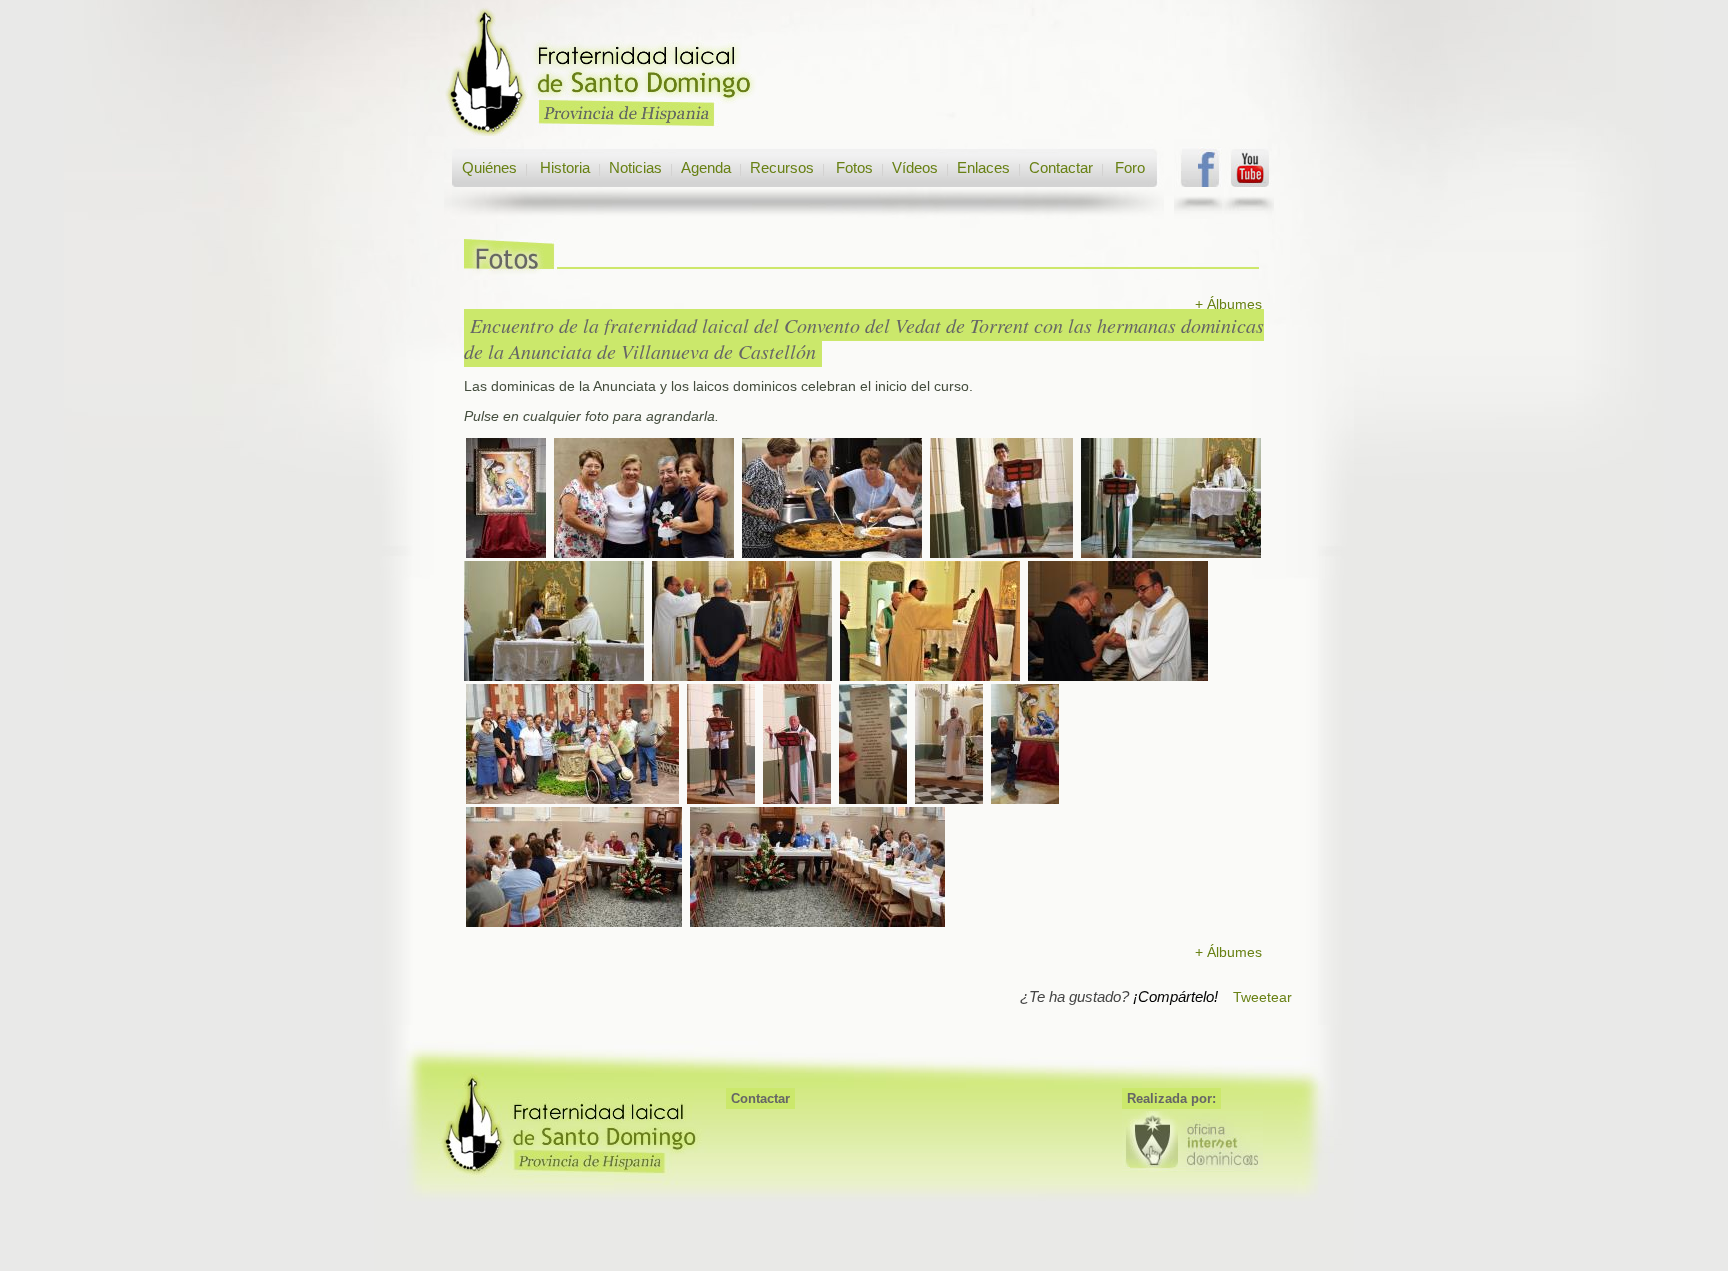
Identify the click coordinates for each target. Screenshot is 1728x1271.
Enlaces (983, 167)
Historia (563, 167)
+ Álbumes (1228, 304)
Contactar (1061, 167)
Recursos (782, 167)
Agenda (706, 167)
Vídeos (915, 167)
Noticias (635, 167)
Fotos (854, 167)
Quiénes (489, 167)
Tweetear (1262, 997)
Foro (1130, 167)
